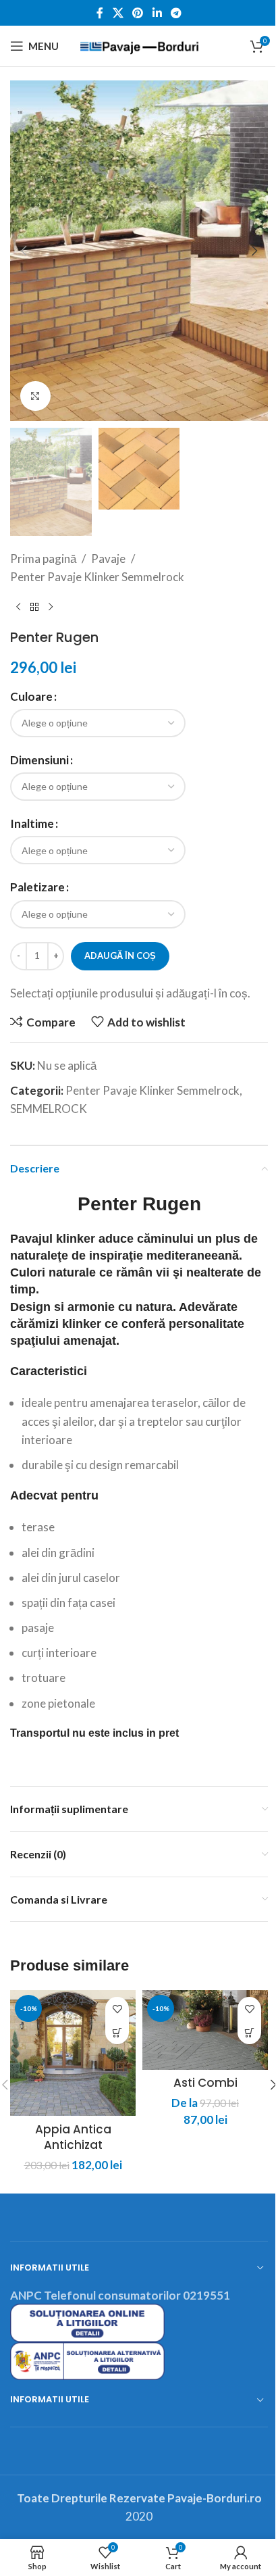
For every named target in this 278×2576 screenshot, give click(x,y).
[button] (24, 251)
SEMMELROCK (49, 1109)
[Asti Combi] (205, 2030)
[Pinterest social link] (138, 13)
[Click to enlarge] (35, 396)
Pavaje (108, 559)
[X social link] (118, 13)
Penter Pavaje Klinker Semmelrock (97, 577)
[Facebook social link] (100, 13)
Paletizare (37, 887)
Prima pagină (43, 559)
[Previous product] (18, 608)
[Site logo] (139, 44)
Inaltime (32, 823)
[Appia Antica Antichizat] (73, 2053)
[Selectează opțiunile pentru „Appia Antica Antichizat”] (117, 2032)
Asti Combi (205, 2083)
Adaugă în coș (120, 956)
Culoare (31, 696)
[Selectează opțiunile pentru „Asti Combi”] (249, 2032)
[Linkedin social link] (157, 13)
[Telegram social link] (176, 13)
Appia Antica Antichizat (73, 2137)
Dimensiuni (39, 760)
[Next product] (51, 608)
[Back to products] (34, 608)
